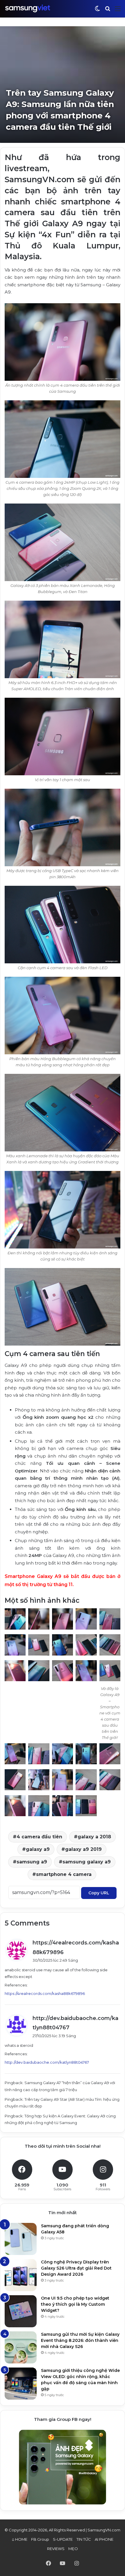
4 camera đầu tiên (39, 1837)
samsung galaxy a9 (87, 1862)
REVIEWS (56, 2549)
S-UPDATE (63, 2539)
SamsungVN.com (104, 2530)
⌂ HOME (20, 2539)
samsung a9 (32, 1862)
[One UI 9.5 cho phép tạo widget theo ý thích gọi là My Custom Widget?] (21, 2311)
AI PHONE (104, 2539)
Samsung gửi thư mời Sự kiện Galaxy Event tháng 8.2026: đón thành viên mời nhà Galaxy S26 (80, 2340)
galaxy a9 (38, 1849)
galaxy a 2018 (94, 1837)
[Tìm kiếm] (108, 11)
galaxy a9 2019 (83, 1849)
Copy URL (99, 1893)
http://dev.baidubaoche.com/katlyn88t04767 (47, 2062)
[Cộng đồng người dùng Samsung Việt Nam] (28, 9)
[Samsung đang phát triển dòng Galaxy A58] (21, 2239)
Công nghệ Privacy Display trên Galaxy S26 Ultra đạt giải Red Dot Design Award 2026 (76, 2268)
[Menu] (118, 11)
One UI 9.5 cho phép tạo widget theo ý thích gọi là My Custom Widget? (75, 2304)
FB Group (40, 2539)
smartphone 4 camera (64, 1874)
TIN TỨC (84, 2539)
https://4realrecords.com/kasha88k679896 (45, 1993)
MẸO (73, 2549)
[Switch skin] (97, 11)
